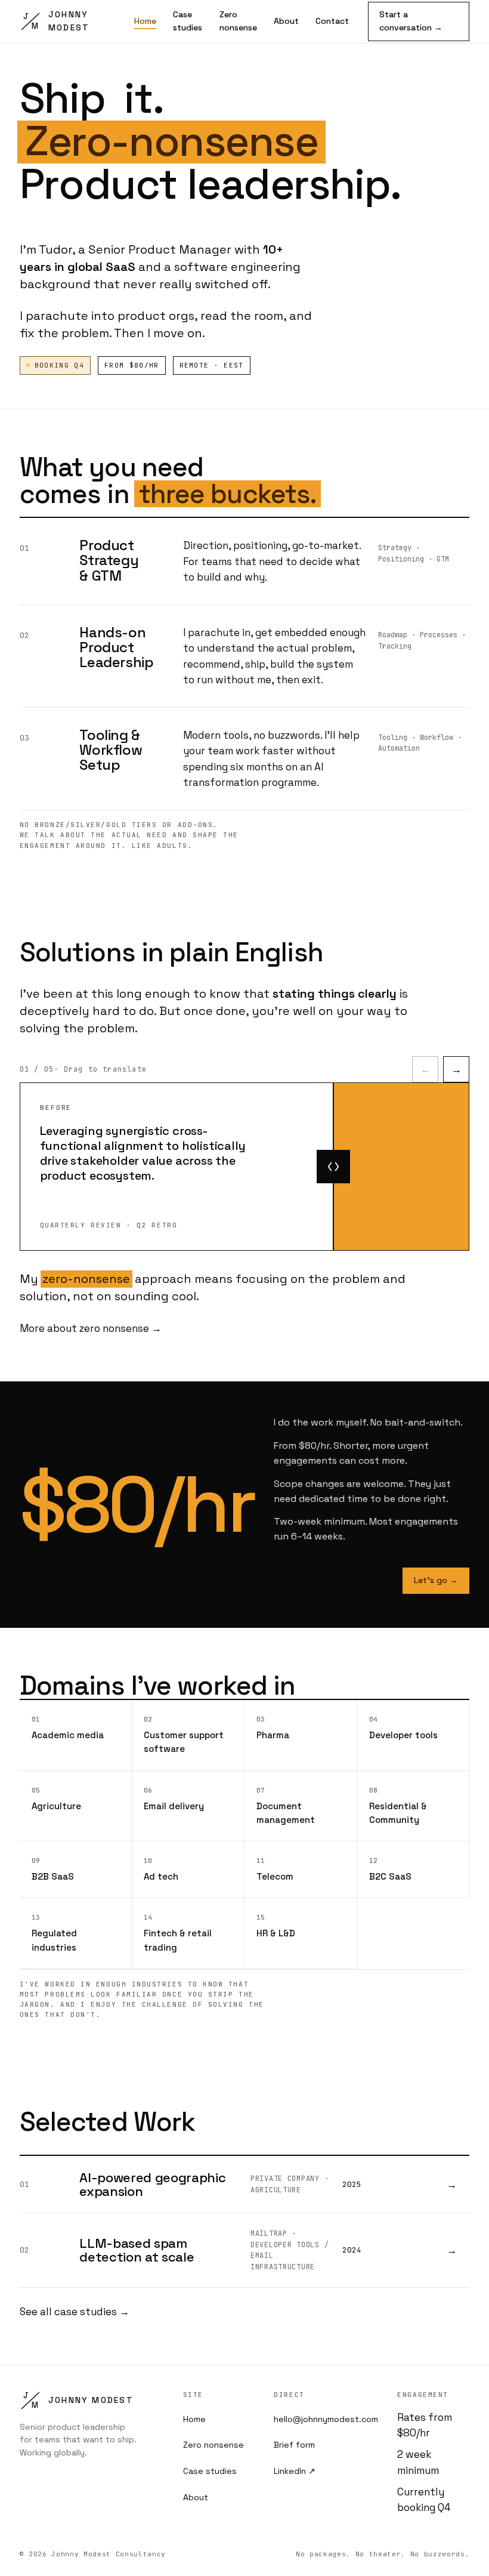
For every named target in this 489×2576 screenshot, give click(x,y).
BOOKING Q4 (59, 365)
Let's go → (436, 1580)
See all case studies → (75, 2312)
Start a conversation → (411, 21)
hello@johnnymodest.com (326, 2419)
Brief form (294, 2445)
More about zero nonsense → (91, 1328)
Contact (332, 21)
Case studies (188, 21)
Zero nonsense (238, 21)
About (286, 21)
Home (145, 21)
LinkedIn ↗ (295, 2471)
